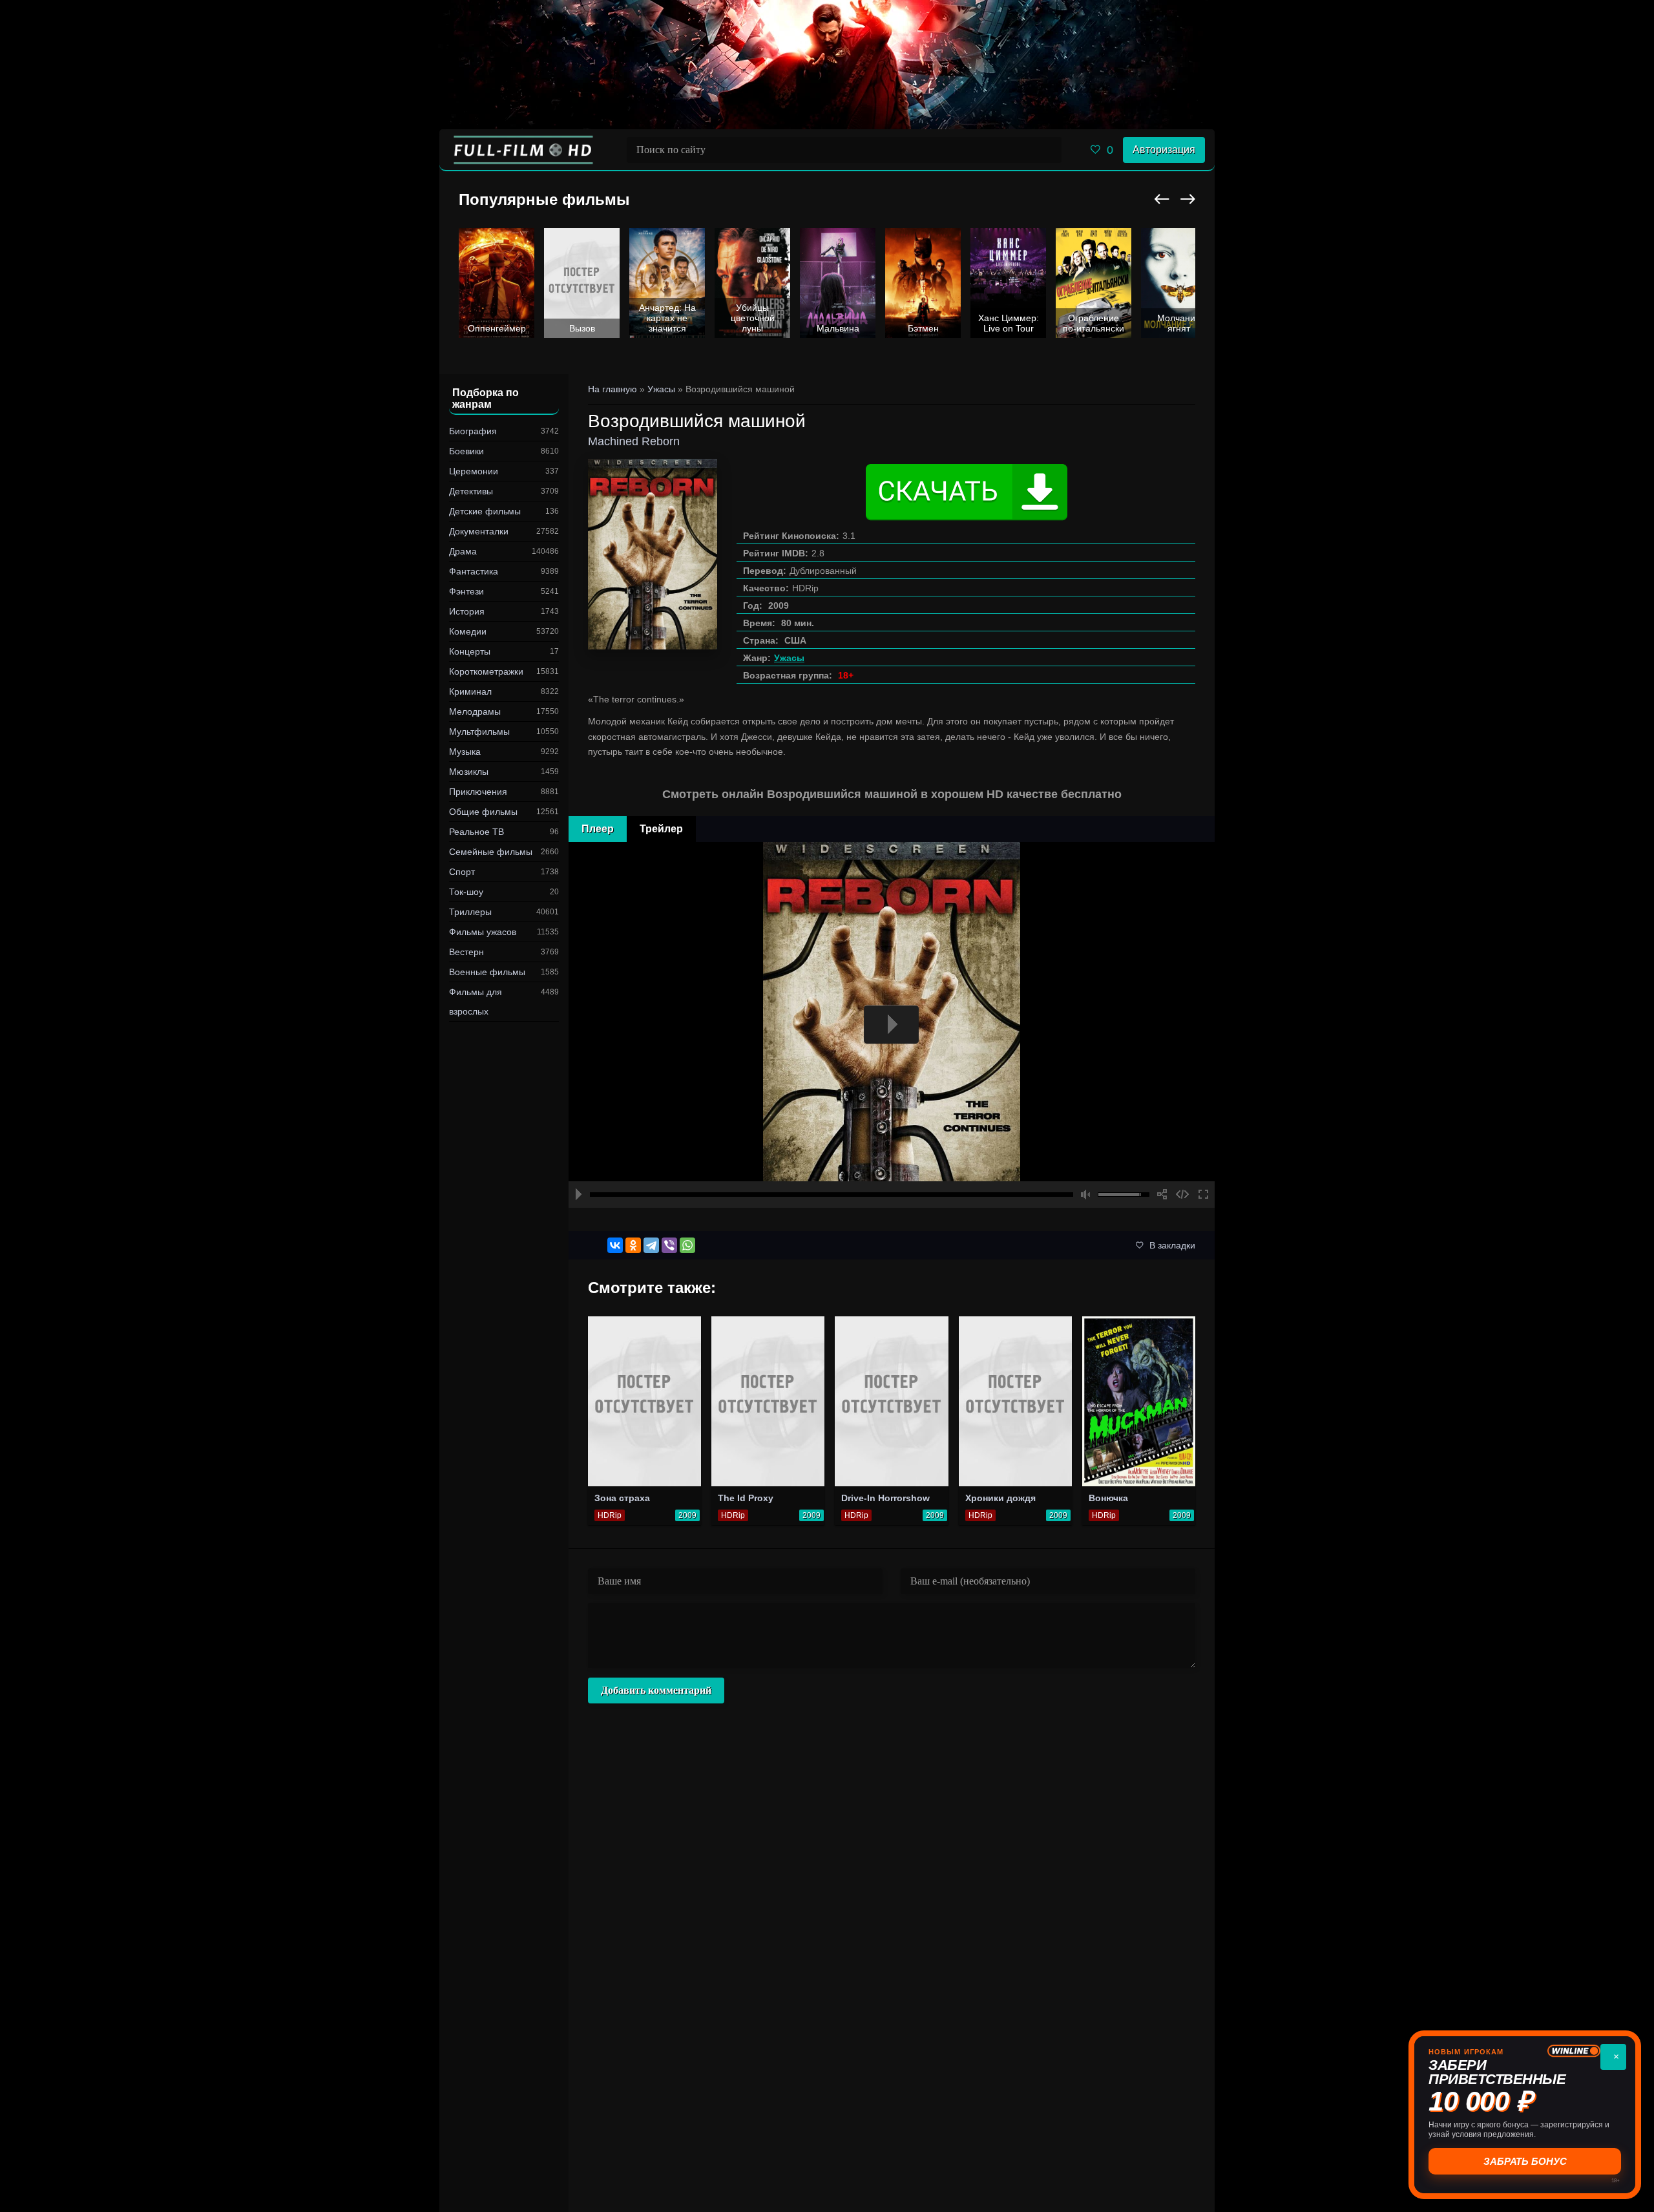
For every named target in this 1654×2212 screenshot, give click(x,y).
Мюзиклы (469, 772)
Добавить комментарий (656, 1690)
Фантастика (474, 571)
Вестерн (466, 952)
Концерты (470, 651)
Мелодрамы (475, 711)
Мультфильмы (479, 732)
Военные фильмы (487, 972)
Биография (473, 431)
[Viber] (669, 1245)
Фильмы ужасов (483, 932)
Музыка (465, 752)
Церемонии (474, 471)
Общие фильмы (483, 812)
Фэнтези (466, 591)
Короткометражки (486, 671)
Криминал (470, 691)
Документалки (479, 531)
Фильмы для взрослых (476, 1002)
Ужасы (789, 658)
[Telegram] (651, 1245)
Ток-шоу (466, 892)
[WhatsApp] (687, 1245)
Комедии (468, 631)
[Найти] (1049, 150)
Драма (463, 551)
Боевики (466, 451)
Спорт (462, 872)
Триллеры (470, 912)
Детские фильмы (485, 511)
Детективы (471, 491)
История (467, 611)
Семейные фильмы (491, 852)
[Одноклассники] (633, 1245)
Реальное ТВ (476, 832)
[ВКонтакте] (615, 1245)
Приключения (478, 792)
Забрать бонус (1525, 2161)
